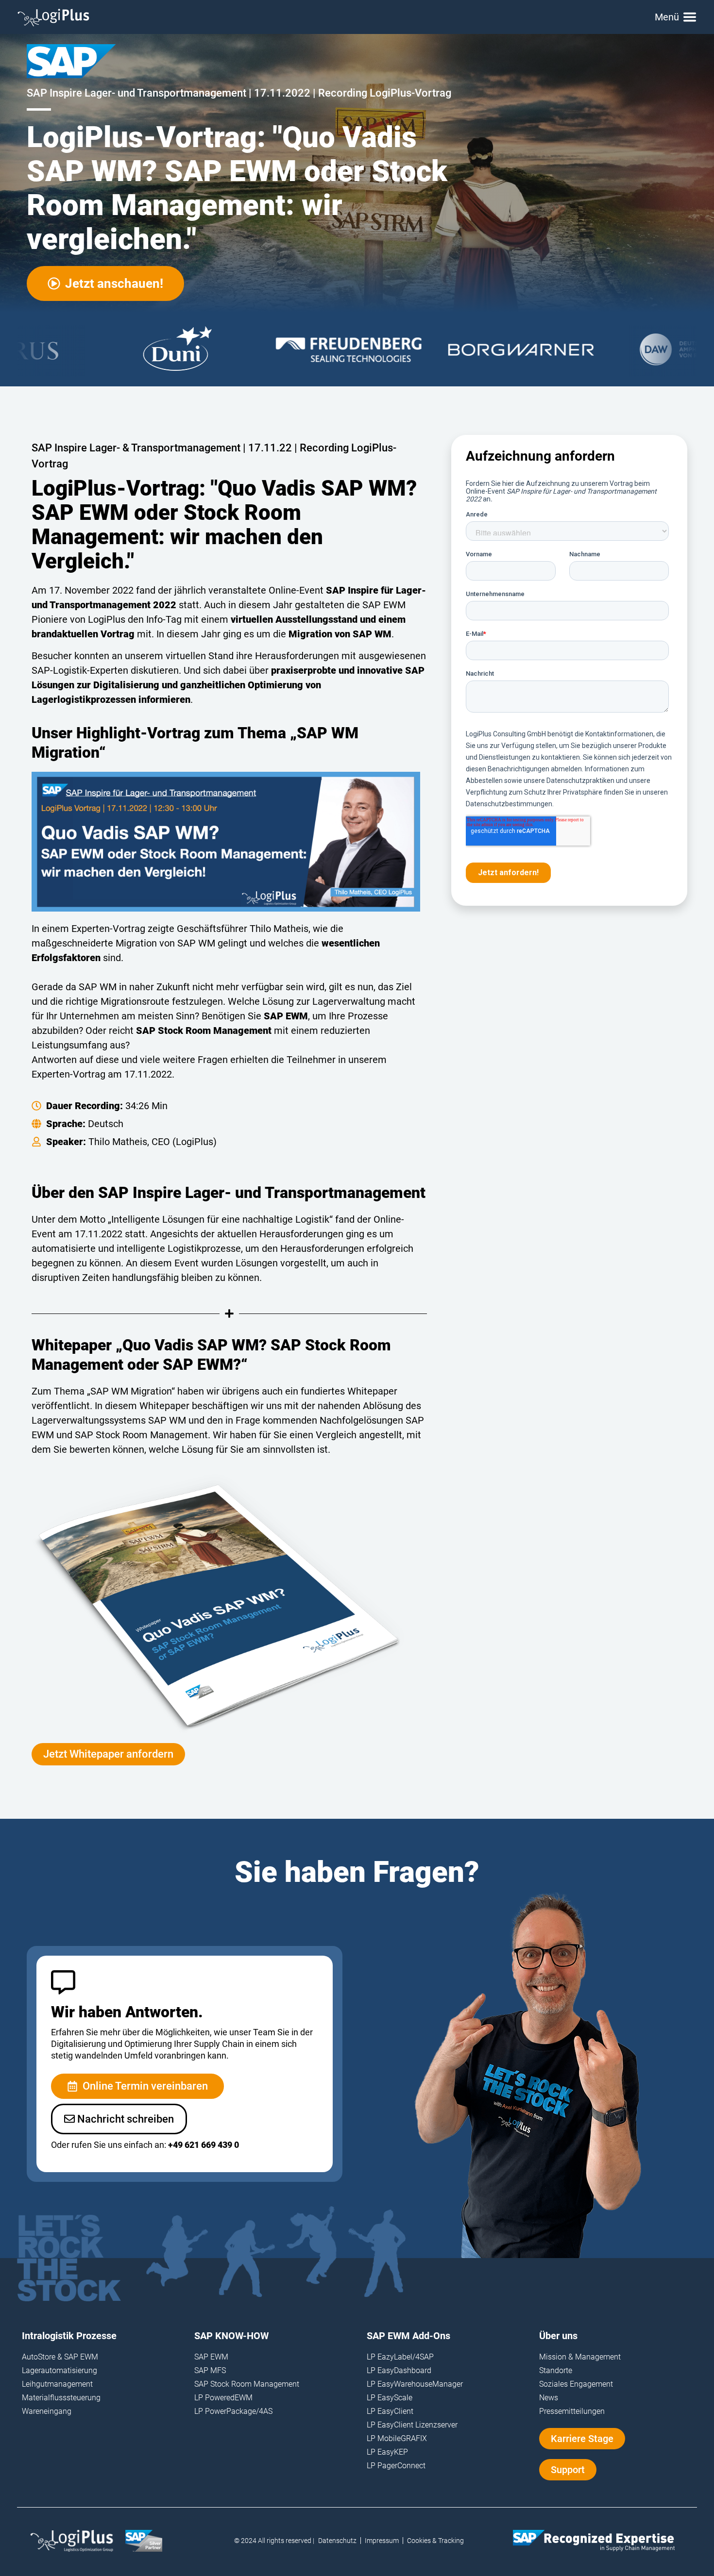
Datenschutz (337, 2541)
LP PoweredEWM (223, 2398)
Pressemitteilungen (572, 2411)
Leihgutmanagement (57, 2384)
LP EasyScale (390, 2398)
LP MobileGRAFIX (397, 2438)
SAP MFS (210, 2370)
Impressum (382, 2541)
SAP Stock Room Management (247, 2384)
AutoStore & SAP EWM (60, 2357)
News (549, 2398)
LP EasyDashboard (399, 2370)
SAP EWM (211, 2357)
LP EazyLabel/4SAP (400, 2357)
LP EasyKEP (387, 2452)
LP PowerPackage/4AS (233, 2411)
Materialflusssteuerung (61, 2398)
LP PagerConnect (396, 2466)
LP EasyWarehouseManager (415, 2384)
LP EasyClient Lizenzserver (412, 2425)
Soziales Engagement (576, 2384)
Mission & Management (580, 2357)
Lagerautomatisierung (59, 2370)
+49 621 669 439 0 (204, 2145)
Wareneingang (47, 2411)
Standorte (556, 2370)
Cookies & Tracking (435, 2541)
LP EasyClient (390, 2411)
